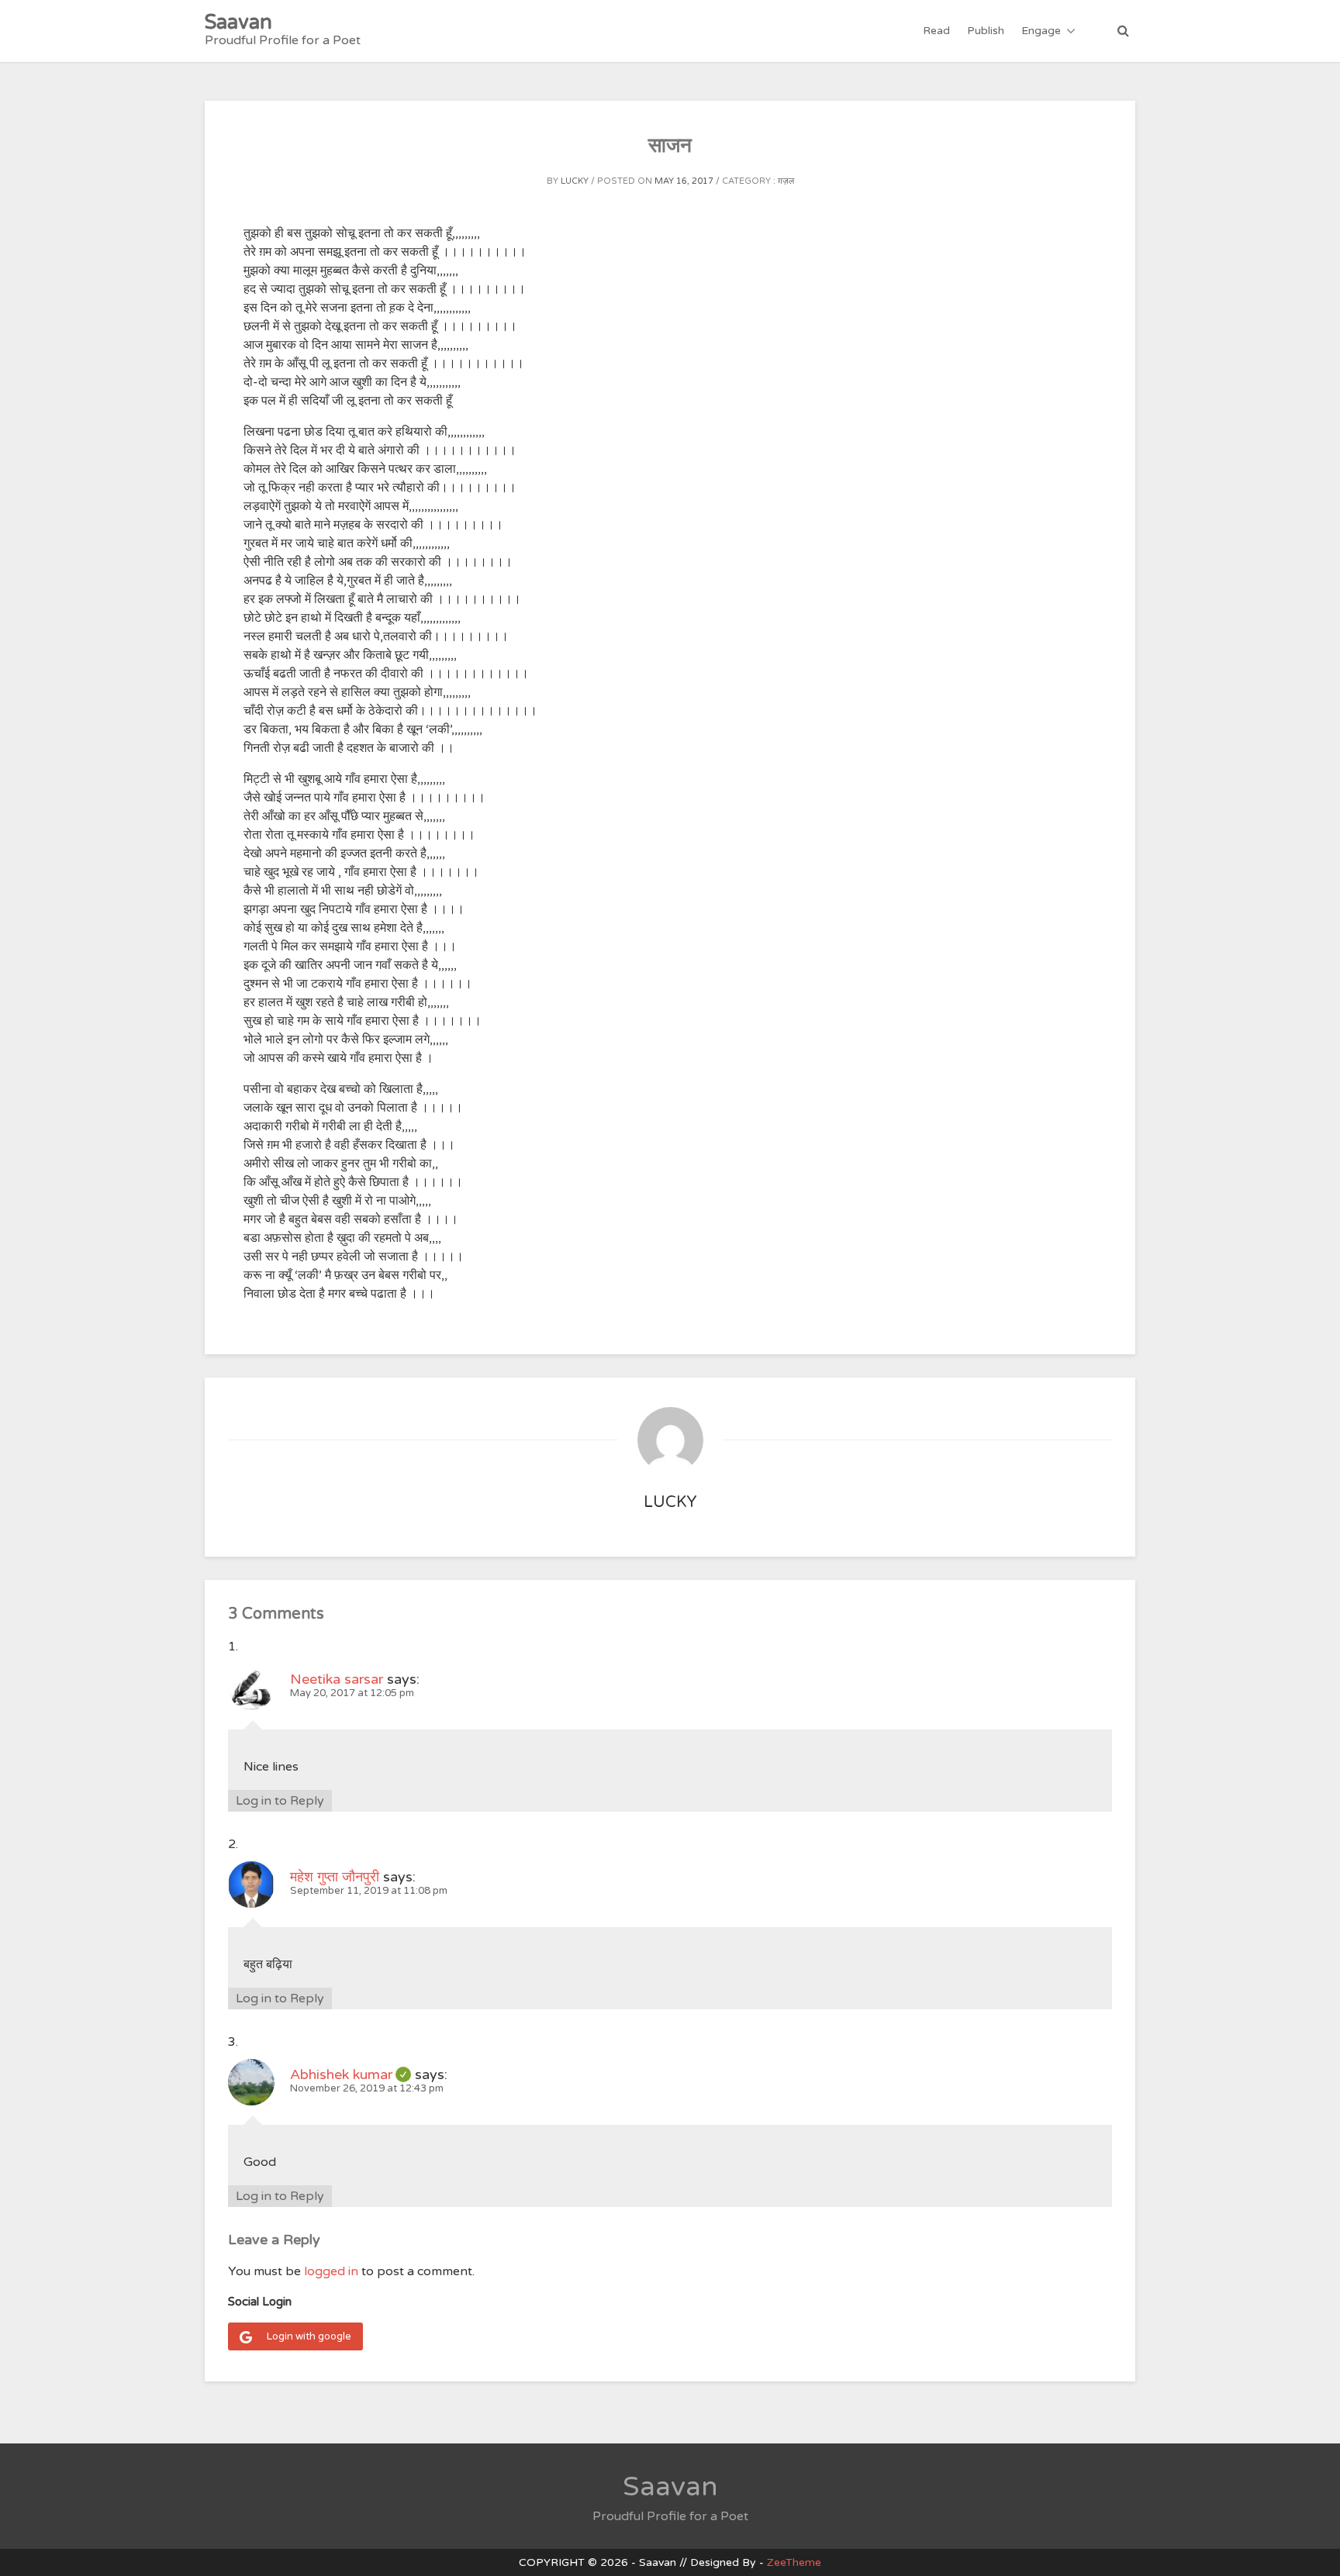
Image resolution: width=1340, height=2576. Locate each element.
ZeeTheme (794, 2562)
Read (936, 31)
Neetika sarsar (337, 1679)
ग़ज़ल (786, 181)
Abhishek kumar (351, 2074)
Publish (986, 31)
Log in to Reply (280, 1801)
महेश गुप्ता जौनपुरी (335, 1877)
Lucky (575, 181)
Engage (1041, 31)
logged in (331, 2271)
